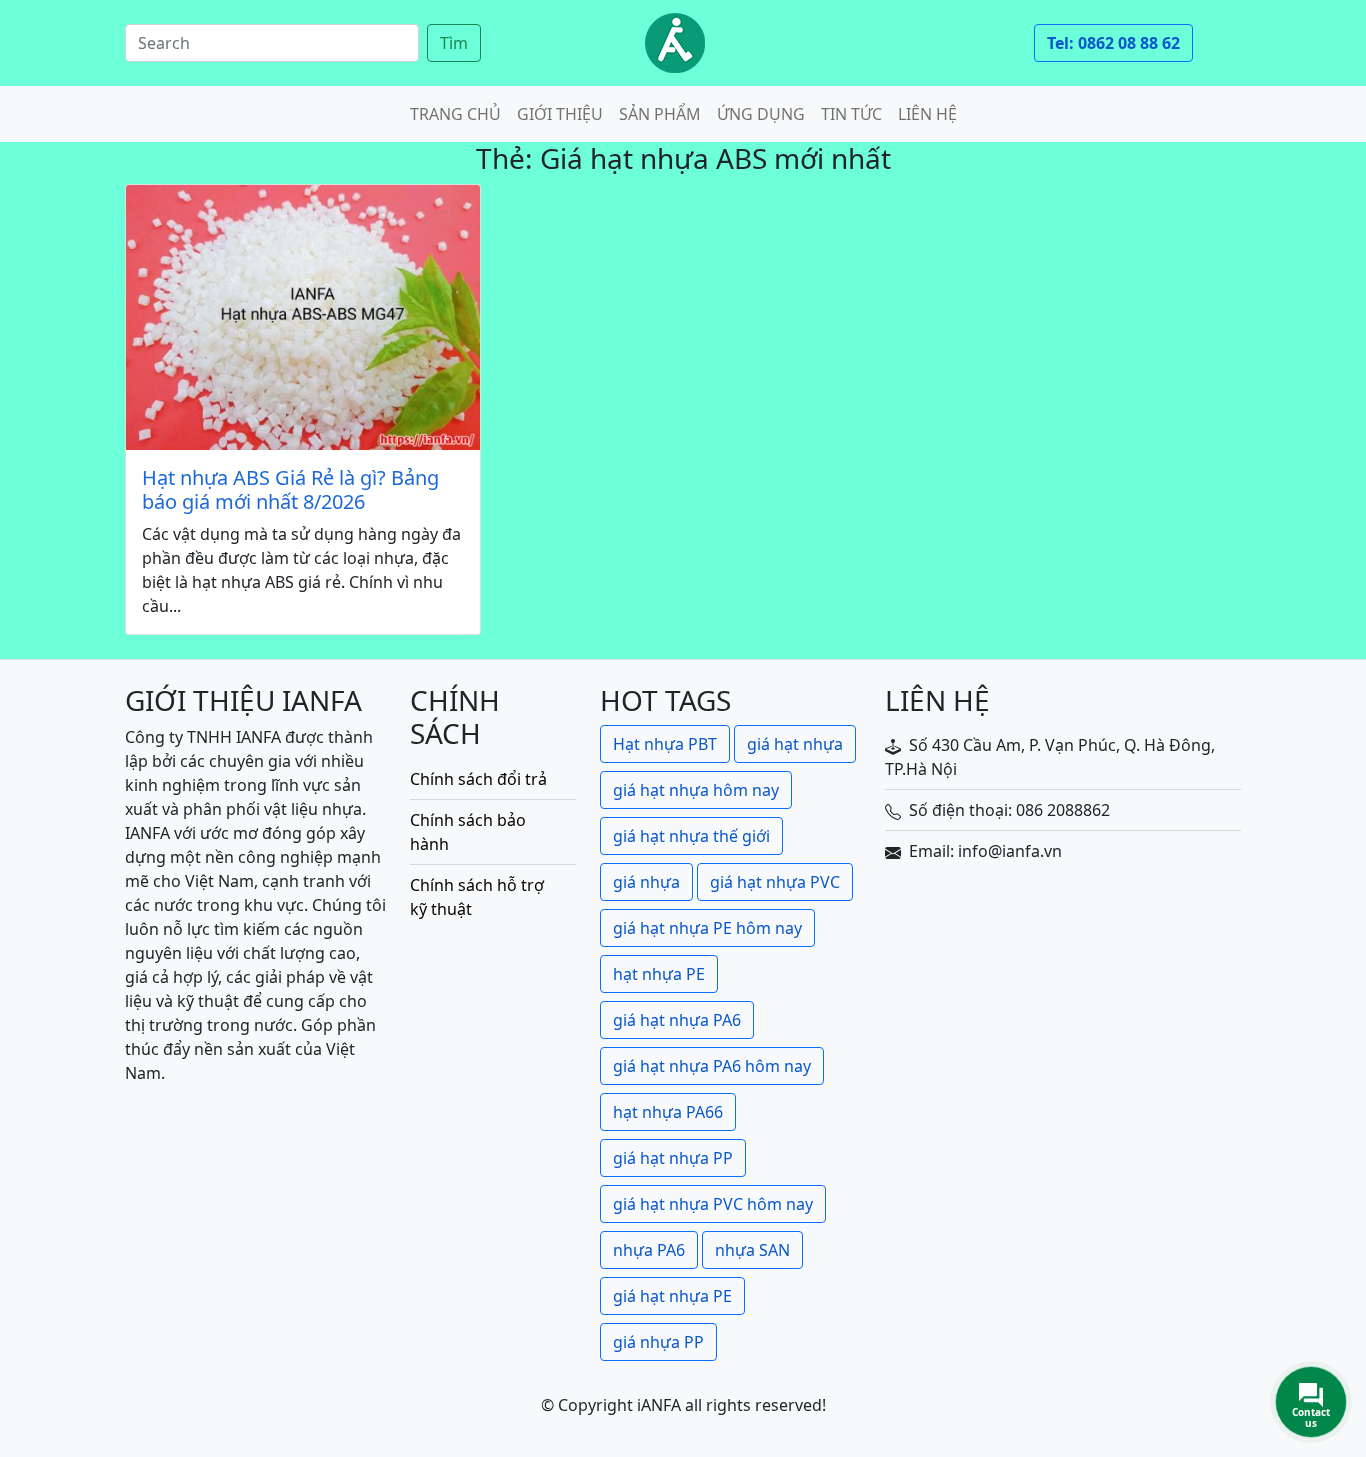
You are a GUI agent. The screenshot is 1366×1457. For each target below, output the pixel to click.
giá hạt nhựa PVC (775, 882)
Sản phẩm (660, 114)
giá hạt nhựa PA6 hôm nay (712, 1066)
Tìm (454, 43)
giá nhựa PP (658, 1342)
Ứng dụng (761, 114)
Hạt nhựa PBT (665, 744)
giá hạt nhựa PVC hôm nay (713, 1204)
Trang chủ (455, 114)
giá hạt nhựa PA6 (677, 1020)
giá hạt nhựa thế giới (691, 836)
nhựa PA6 (649, 1250)
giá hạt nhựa (795, 744)
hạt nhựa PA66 (668, 1112)
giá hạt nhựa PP (673, 1158)
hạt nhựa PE (659, 974)
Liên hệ (927, 114)
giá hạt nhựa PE (672, 1296)
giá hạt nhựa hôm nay (696, 790)
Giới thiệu (560, 114)
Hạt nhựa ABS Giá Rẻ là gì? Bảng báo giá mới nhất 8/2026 (290, 490)
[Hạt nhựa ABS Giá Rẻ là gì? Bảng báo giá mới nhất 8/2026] (303, 317)
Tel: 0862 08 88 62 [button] (1113, 43)
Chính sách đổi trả (478, 779)
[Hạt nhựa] (675, 43)
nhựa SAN (752, 1250)
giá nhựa (646, 882)
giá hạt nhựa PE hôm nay (707, 928)
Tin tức (851, 114)
